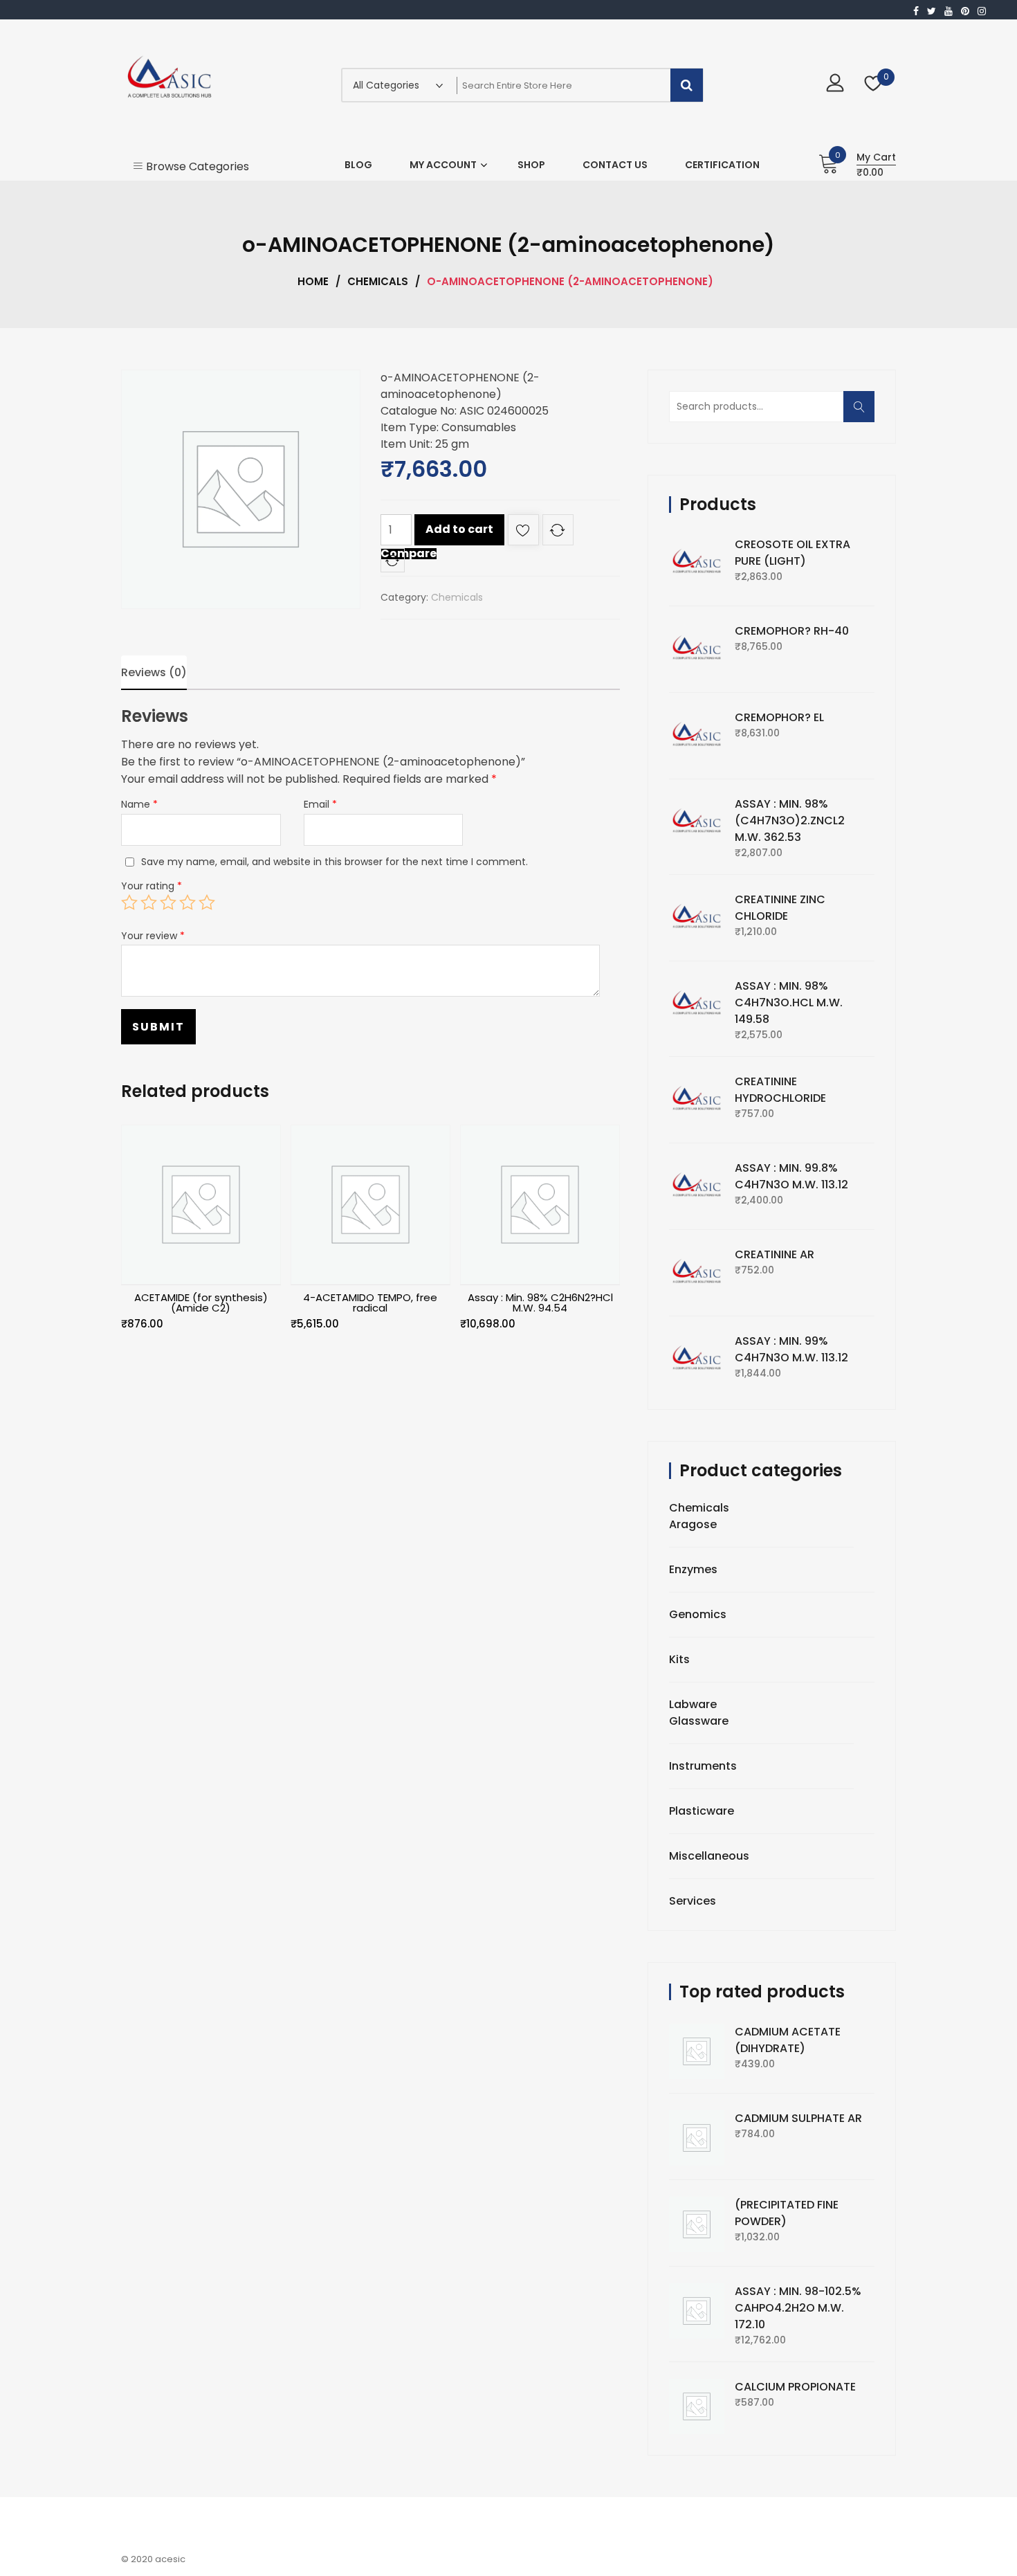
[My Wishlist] (873, 85)
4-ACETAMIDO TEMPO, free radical (370, 1303)
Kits (679, 1659)
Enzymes (693, 1569)
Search (863, 414)
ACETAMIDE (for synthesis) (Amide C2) (201, 1303)
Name (139, 804)
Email (320, 804)
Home (313, 281)
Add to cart (459, 529)
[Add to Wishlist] (523, 533)
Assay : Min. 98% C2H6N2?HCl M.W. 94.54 (540, 1303)
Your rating (152, 886)
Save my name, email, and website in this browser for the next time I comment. (335, 862)
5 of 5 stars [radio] (207, 902)
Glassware (699, 1721)
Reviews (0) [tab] (154, 672)
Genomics (698, 1614)
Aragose (693, 1524)
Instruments (703, 1766)
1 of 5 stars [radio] (129, 902)
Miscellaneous (709, 1856)
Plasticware (702, 1811)
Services (693, 1901)
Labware (693, 1704)
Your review (153, 936)
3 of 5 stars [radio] (168, 902)
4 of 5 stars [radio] (187, 902)
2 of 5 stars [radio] (149, 902)
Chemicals (378, 281)
